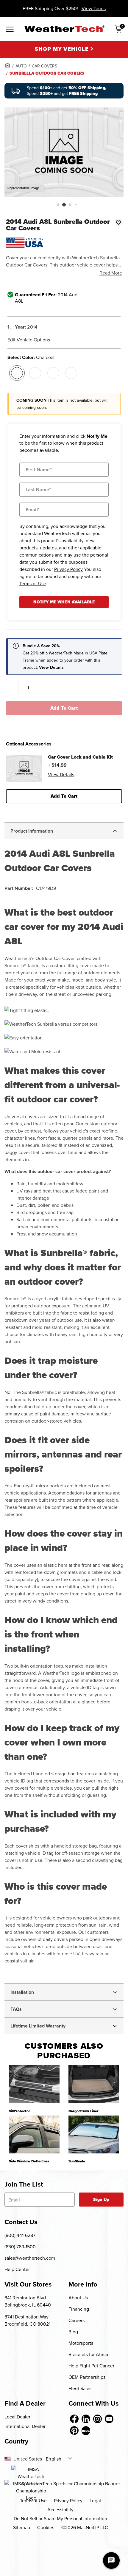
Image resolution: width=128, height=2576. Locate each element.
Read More (111, 273)
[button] (58, 205)
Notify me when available (64, 602)
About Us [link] (78, 2298)
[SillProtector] (34, 2084)
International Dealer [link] (25, 2426)
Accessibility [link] (60, 2509)
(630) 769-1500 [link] (20, 2247)
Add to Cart (64, 708)
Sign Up (101, 2200)
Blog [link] (73, 2332)
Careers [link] (77, 2320)
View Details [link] (61, 774)
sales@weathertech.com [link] (30, 2258)
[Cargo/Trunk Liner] (94, 2084)
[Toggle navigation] (10, 30)
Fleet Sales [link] (80, 2388)
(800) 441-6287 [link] (20, 2235)
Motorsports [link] (81, 2343)
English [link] (54, 2459)
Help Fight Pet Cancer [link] (91, 2366)
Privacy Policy (68, 569)
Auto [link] (21, 66)
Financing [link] (79, 2309)
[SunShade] (94, 2134)
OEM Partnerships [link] (87, 2377)
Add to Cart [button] (64, 796)
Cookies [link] (46, 2527)
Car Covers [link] (45, 66)
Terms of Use (33, 583)
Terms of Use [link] (33, 2500)
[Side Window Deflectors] (34, 2134)
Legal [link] (95, 2500)
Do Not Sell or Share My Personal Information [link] (60, 2518)
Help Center (17, 2269)
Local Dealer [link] (17, 2417)
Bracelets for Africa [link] (88, 2354)
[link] (7, 65)
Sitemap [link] (22, 2527)
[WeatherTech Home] (64, 29)
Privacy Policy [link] (68, 2500)
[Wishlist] (118, 222)
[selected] (17, 373)
